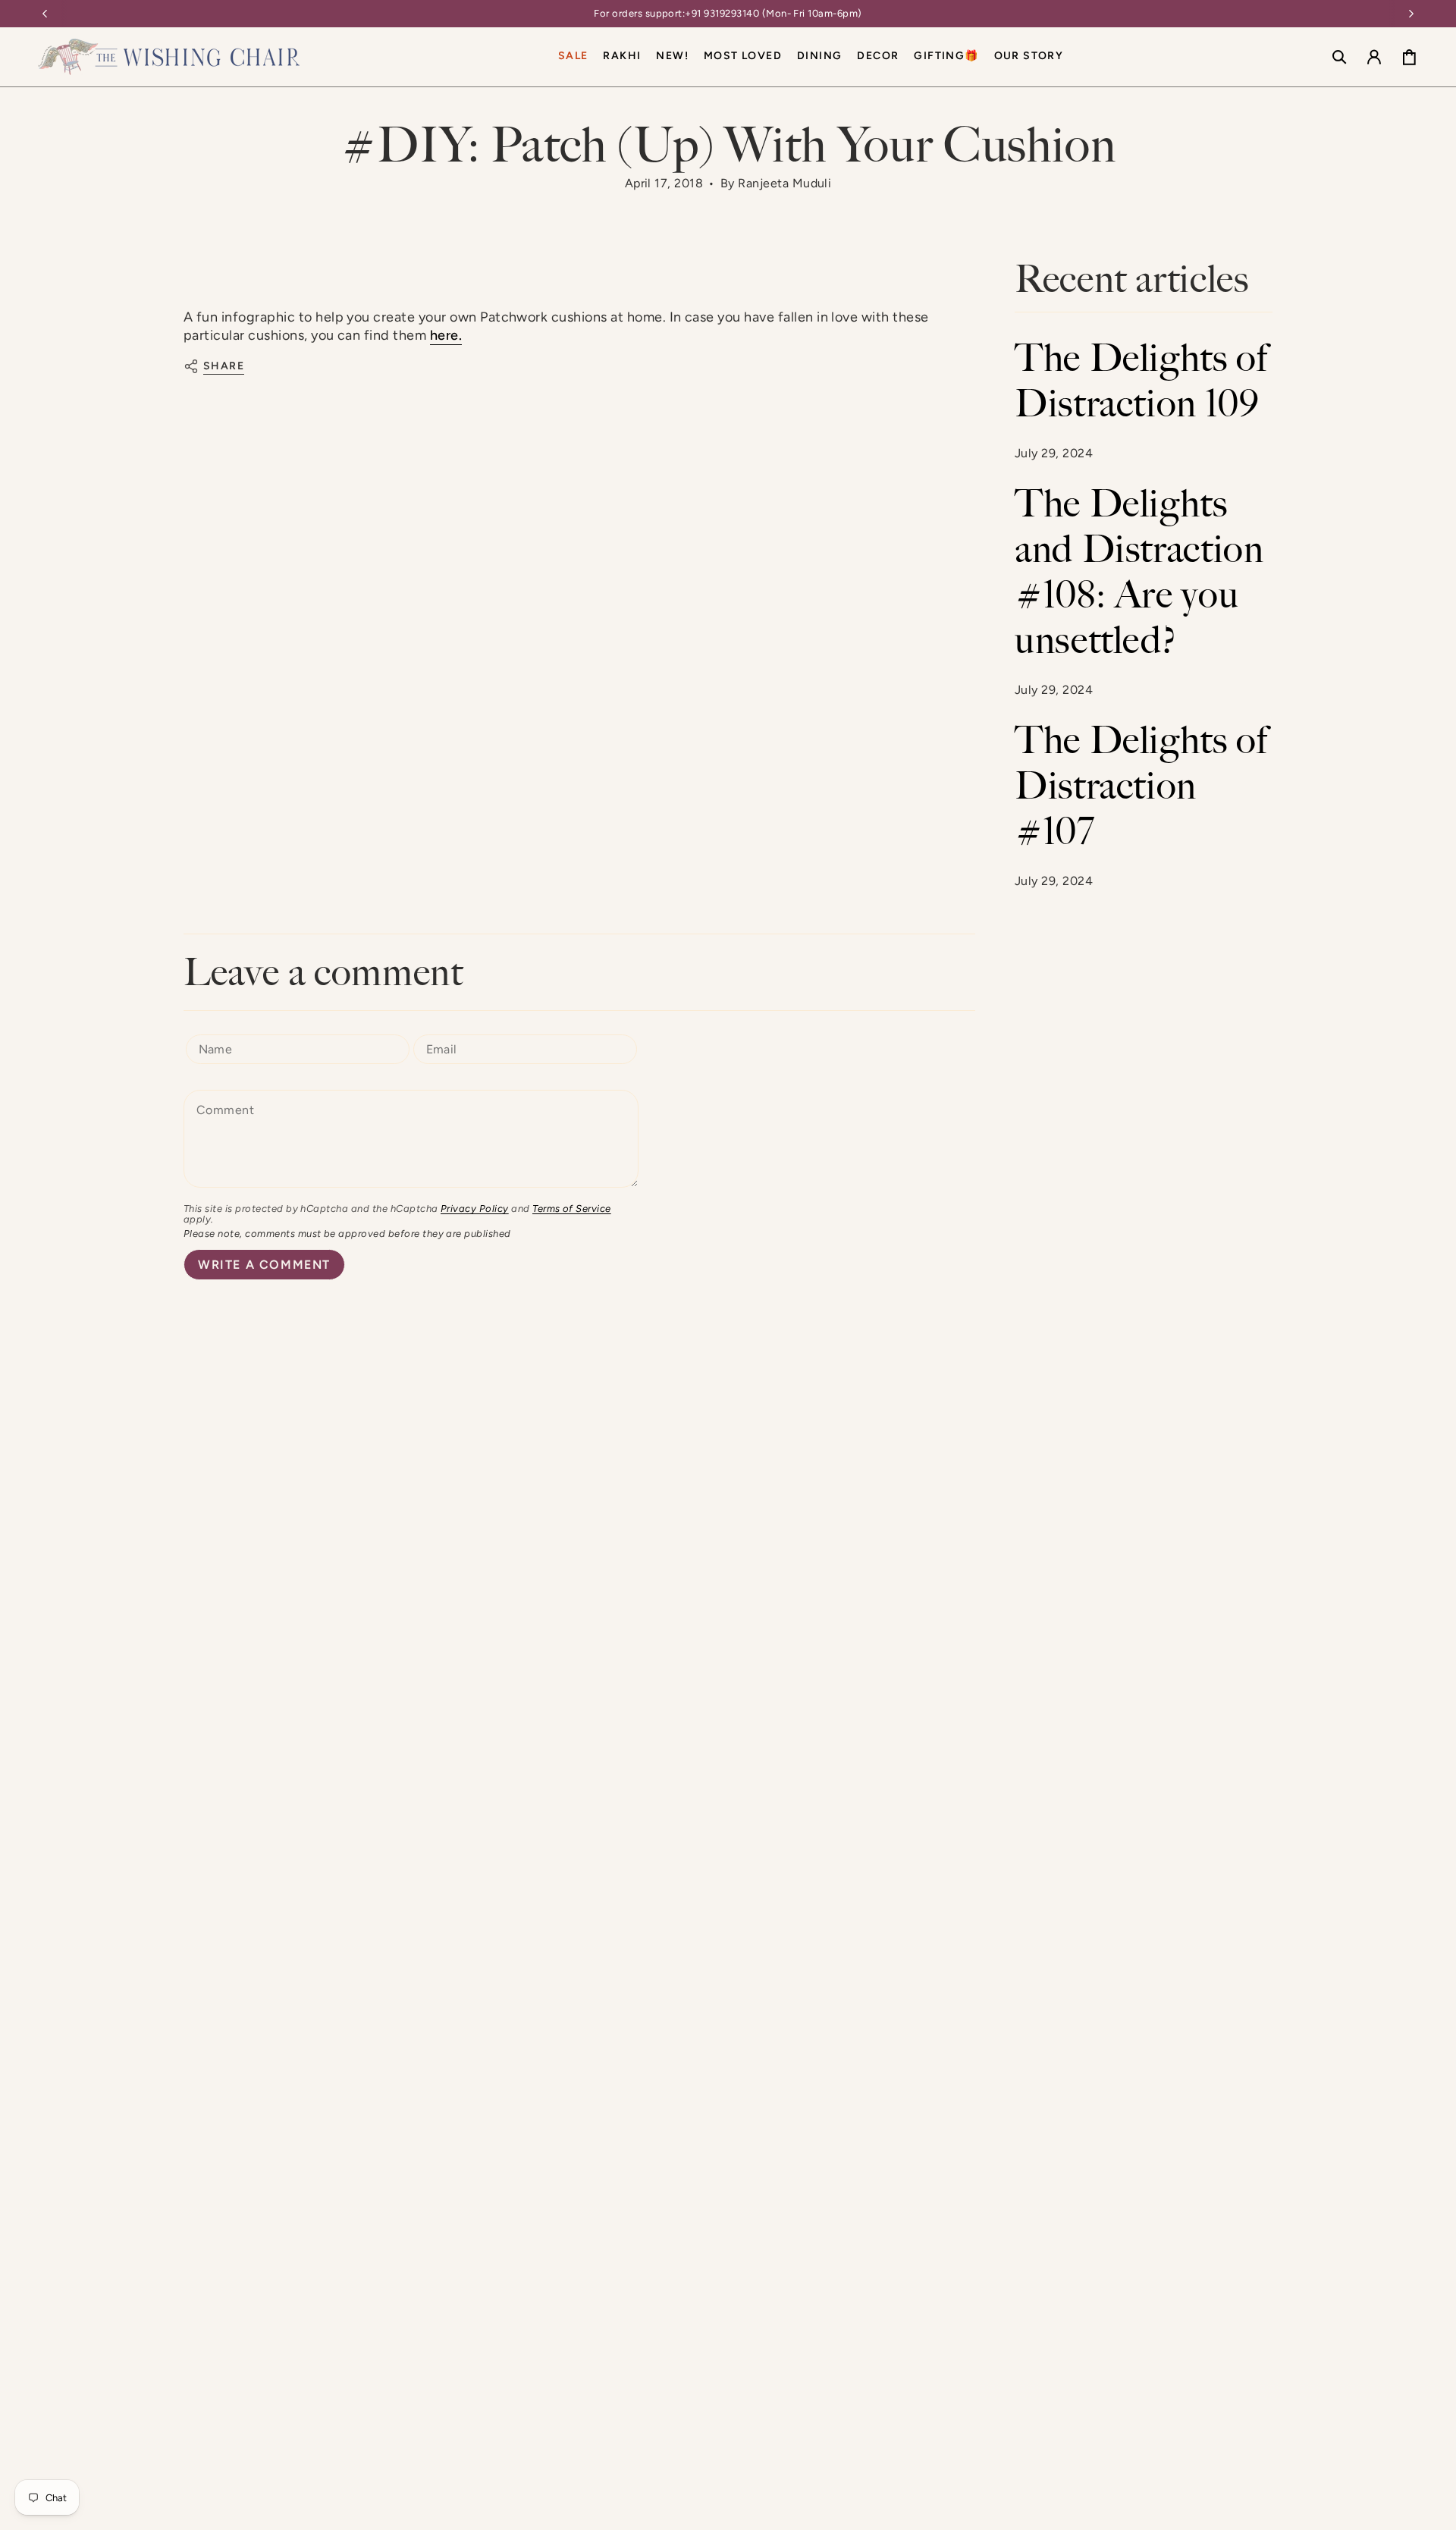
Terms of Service (572, 1208)
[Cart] (1409, 57)
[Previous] (45, 14)
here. (446, 335)
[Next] (1411, 14)
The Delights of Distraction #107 (1142, 786)
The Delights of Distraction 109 (1142, 381)
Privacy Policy (475, 1208)
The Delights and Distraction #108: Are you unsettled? (1139, 572)
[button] (819, 57)
